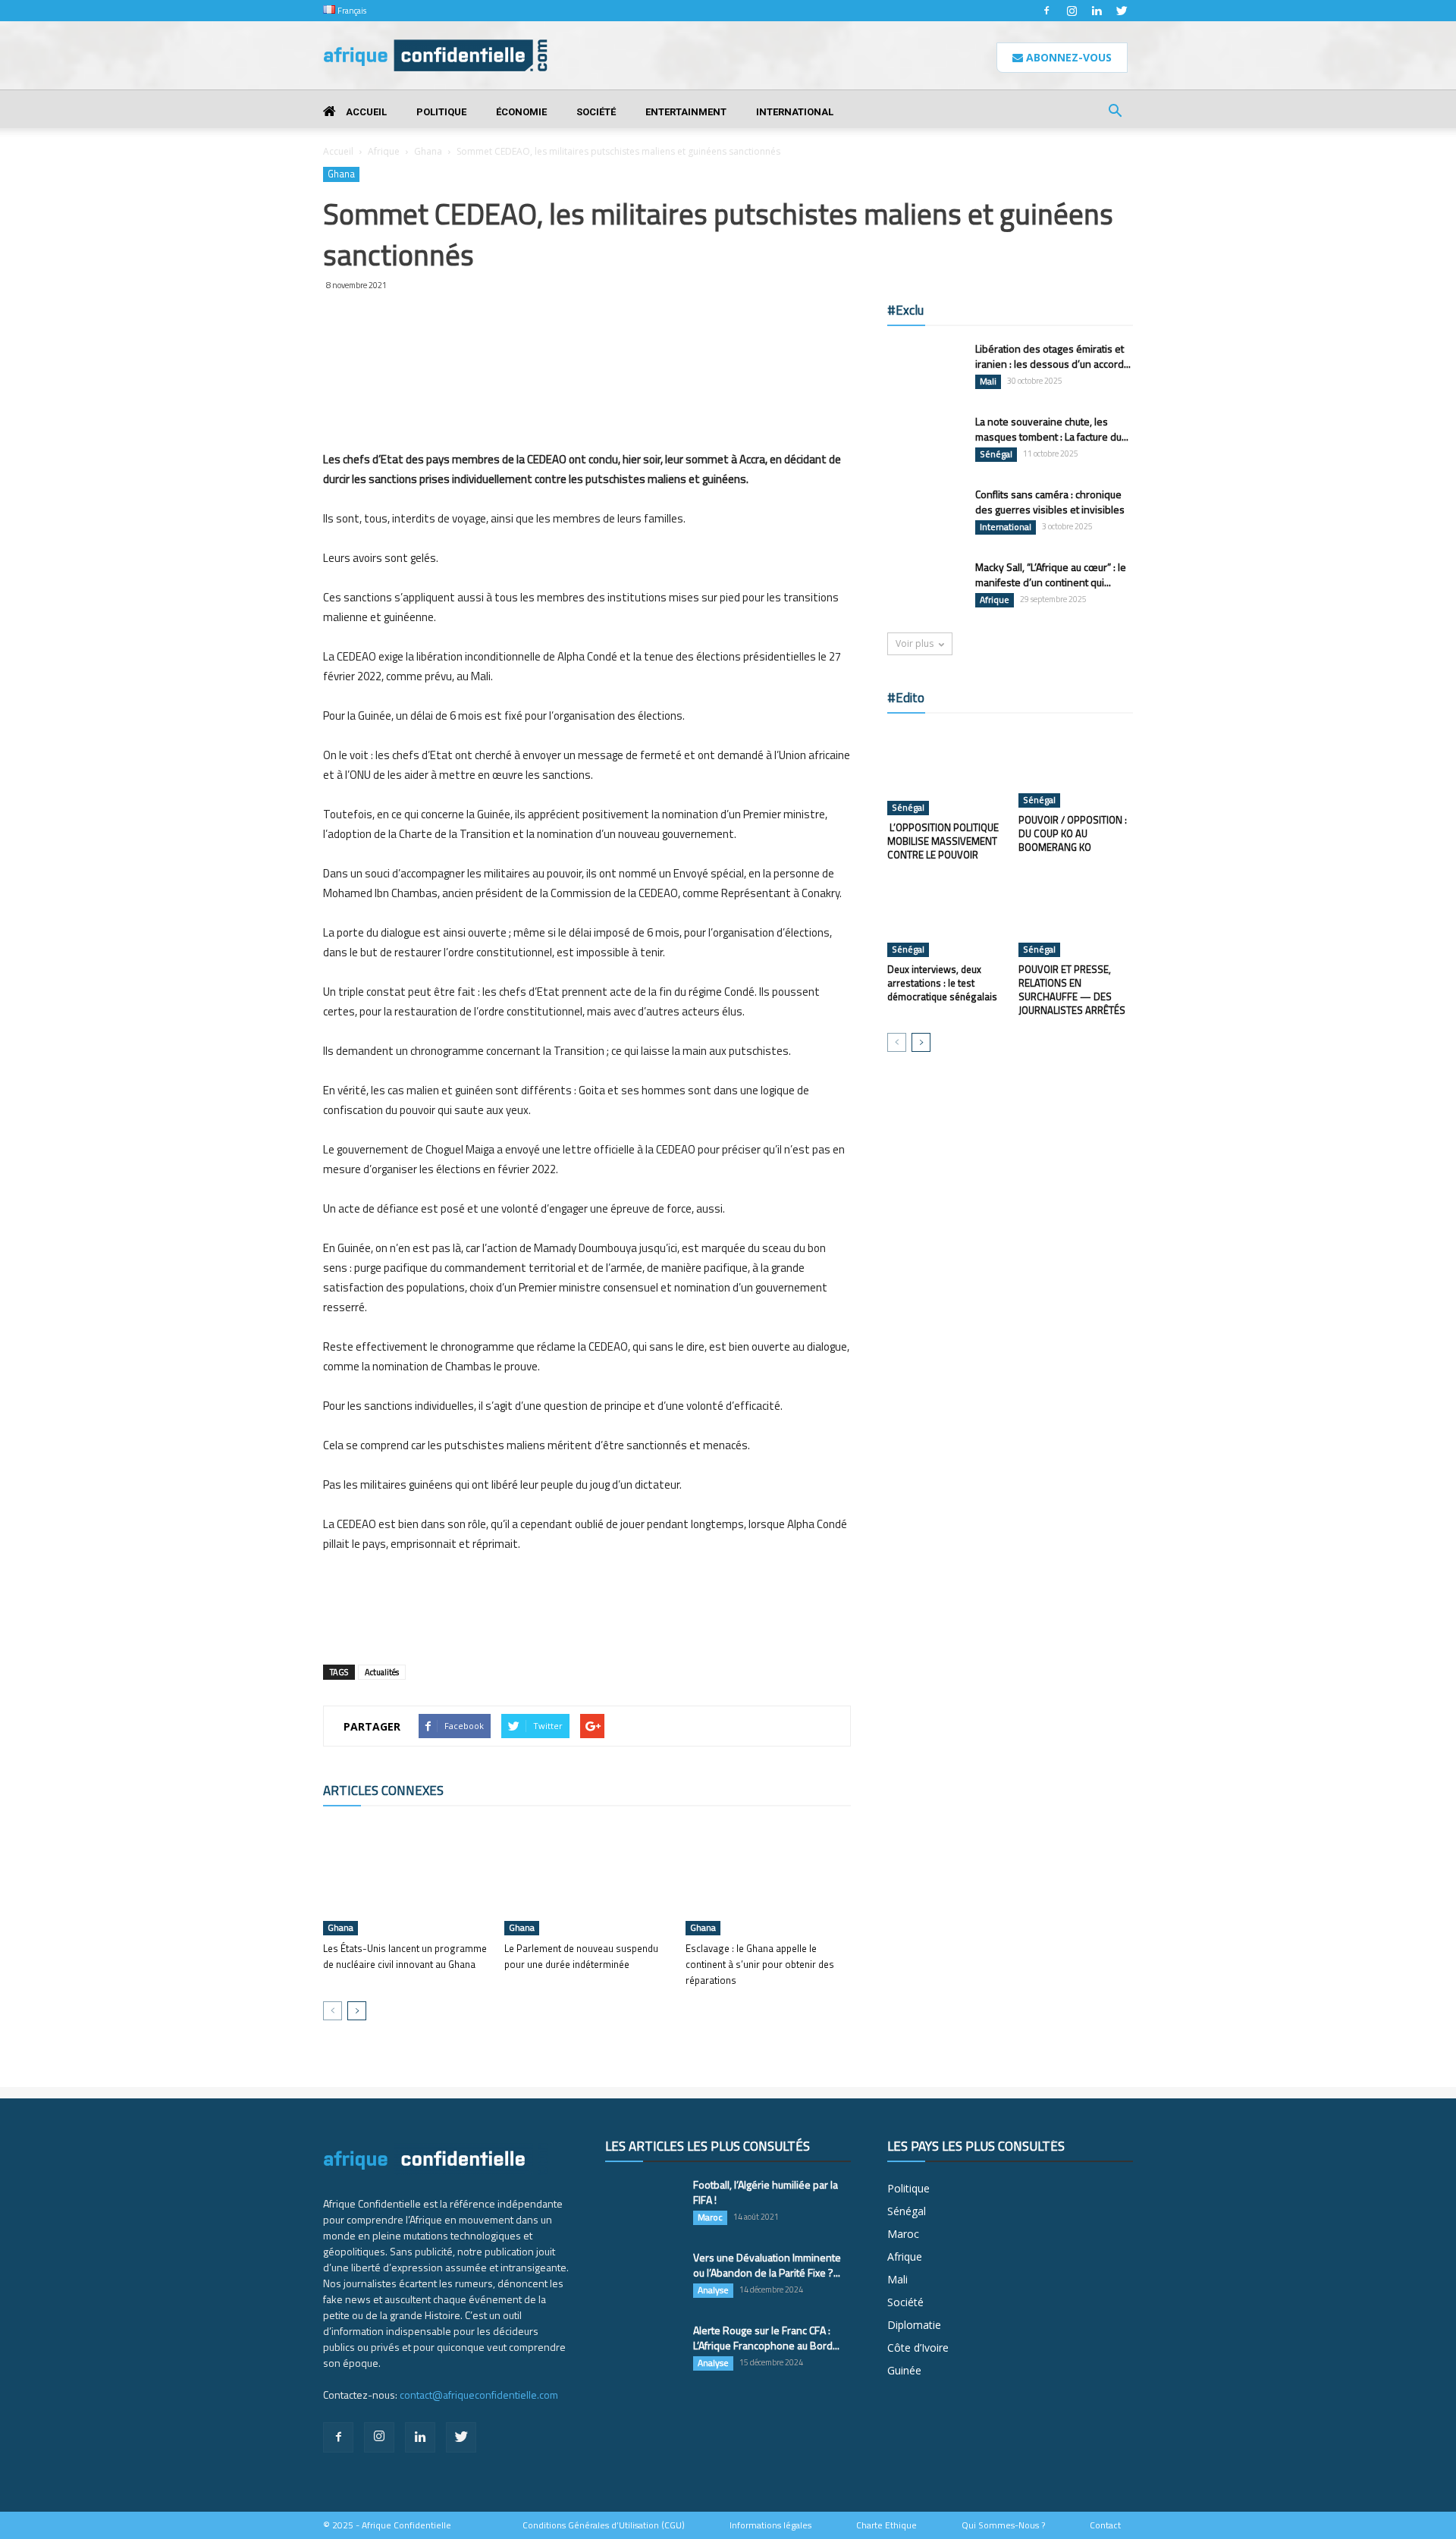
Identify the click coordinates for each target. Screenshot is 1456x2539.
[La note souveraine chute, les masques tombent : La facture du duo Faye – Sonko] (925, 440)
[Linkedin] (1097, 11)
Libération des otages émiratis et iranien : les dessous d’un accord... (1053, 356)
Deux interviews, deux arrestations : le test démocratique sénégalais (942, 983)
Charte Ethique (886, 2525)
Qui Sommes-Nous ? (1003, 2525)
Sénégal (996, 454)
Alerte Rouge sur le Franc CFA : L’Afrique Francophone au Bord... (766, 2338)
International (795, 112)
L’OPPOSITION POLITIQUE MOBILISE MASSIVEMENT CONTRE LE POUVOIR (943, 841)
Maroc (710, 2217)
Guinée (904, 2370)
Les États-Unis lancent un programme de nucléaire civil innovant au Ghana (405, 1956)
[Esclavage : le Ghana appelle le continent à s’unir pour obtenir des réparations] (768, 1878)
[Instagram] (1072, 11)
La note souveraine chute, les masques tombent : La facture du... (1052, 429)
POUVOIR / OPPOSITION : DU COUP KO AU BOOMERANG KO (1073, 833)
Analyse (713, 2290)
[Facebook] (1046, 11)
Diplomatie (914, 2325)
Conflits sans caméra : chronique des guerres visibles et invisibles (1050, 502)
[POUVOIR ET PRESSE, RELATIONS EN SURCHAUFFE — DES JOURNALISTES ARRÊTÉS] (1076, 918)
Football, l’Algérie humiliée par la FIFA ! (766, 2192)
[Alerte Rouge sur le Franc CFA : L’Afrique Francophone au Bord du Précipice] (643, 2349)
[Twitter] (1122, 11)
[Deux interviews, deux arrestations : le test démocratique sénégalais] (945, 918)
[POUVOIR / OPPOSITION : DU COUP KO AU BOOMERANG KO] (1076, 768)
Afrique (384, 151)
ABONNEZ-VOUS (1067, 57)
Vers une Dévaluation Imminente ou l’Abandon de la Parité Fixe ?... (767, 2265)
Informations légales (770, 2525)
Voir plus (915, 643)
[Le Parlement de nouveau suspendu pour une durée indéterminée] (587, 1878)
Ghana (428, 151)
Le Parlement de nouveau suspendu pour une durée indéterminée (581, 1956)
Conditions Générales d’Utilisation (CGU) (604, 2525)
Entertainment (686, 112)
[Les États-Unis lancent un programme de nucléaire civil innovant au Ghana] (406, 1878)
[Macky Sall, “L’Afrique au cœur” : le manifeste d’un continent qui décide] (925, 586)
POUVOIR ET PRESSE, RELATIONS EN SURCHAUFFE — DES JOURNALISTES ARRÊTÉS (1072, 990)
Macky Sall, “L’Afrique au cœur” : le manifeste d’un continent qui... (1051, 574)
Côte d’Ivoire (918, 2348)
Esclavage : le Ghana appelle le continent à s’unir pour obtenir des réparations (760, 1964)
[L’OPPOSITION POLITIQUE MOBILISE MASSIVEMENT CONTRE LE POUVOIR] (945, 772)
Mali (988, 381)
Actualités (382, 1672)
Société (596, 112)
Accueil (365, 112)
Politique (441, 112)
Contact (1105, 2525)
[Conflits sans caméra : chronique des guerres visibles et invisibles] (925, 513)
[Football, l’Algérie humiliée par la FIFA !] (643, 2204)
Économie (521, 112)
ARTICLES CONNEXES (383, 1790)
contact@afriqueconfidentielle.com (479, 2395)
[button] (1115, 113)
